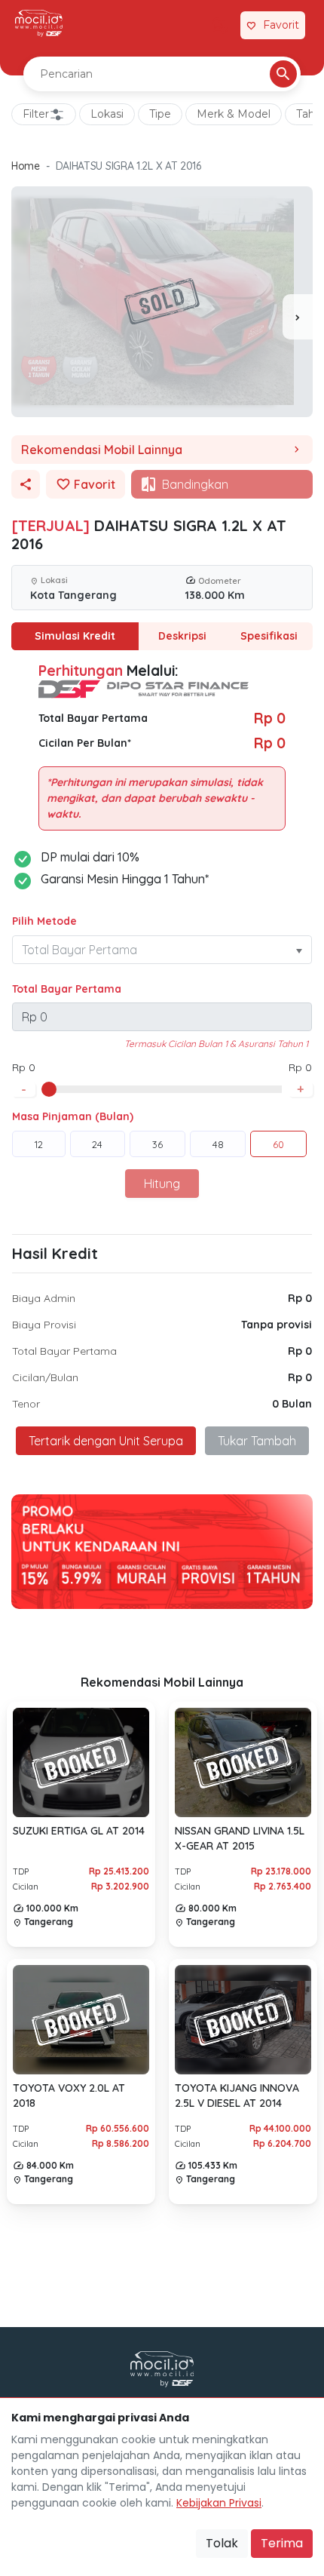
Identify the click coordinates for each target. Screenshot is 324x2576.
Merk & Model (234, 114)
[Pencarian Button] (283, 74)
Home (26, 166)
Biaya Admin (44, 1298)
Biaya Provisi (44, 1325)
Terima (282, 2543)
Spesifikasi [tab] (269, 636)
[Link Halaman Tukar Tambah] (220, 26)
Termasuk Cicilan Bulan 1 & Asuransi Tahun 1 (216, 1044)
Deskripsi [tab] (182, 636)
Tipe (160, 114)
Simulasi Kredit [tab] (75, 636)
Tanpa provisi (277, 1325)
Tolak (222, 2543)
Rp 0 (300, 1298)
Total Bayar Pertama (67, 989)
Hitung (162, 1184)
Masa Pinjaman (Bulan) (73, 1116)
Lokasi (107, 114)
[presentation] (298, 317)
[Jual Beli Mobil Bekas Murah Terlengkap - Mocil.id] (39, 23)
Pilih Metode (44, 921)
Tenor (26, 1404)
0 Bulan (292, 1404)
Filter (36, 114)
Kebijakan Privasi (219, 2503)
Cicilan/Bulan (45, 1377)
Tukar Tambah (257, 1441)
